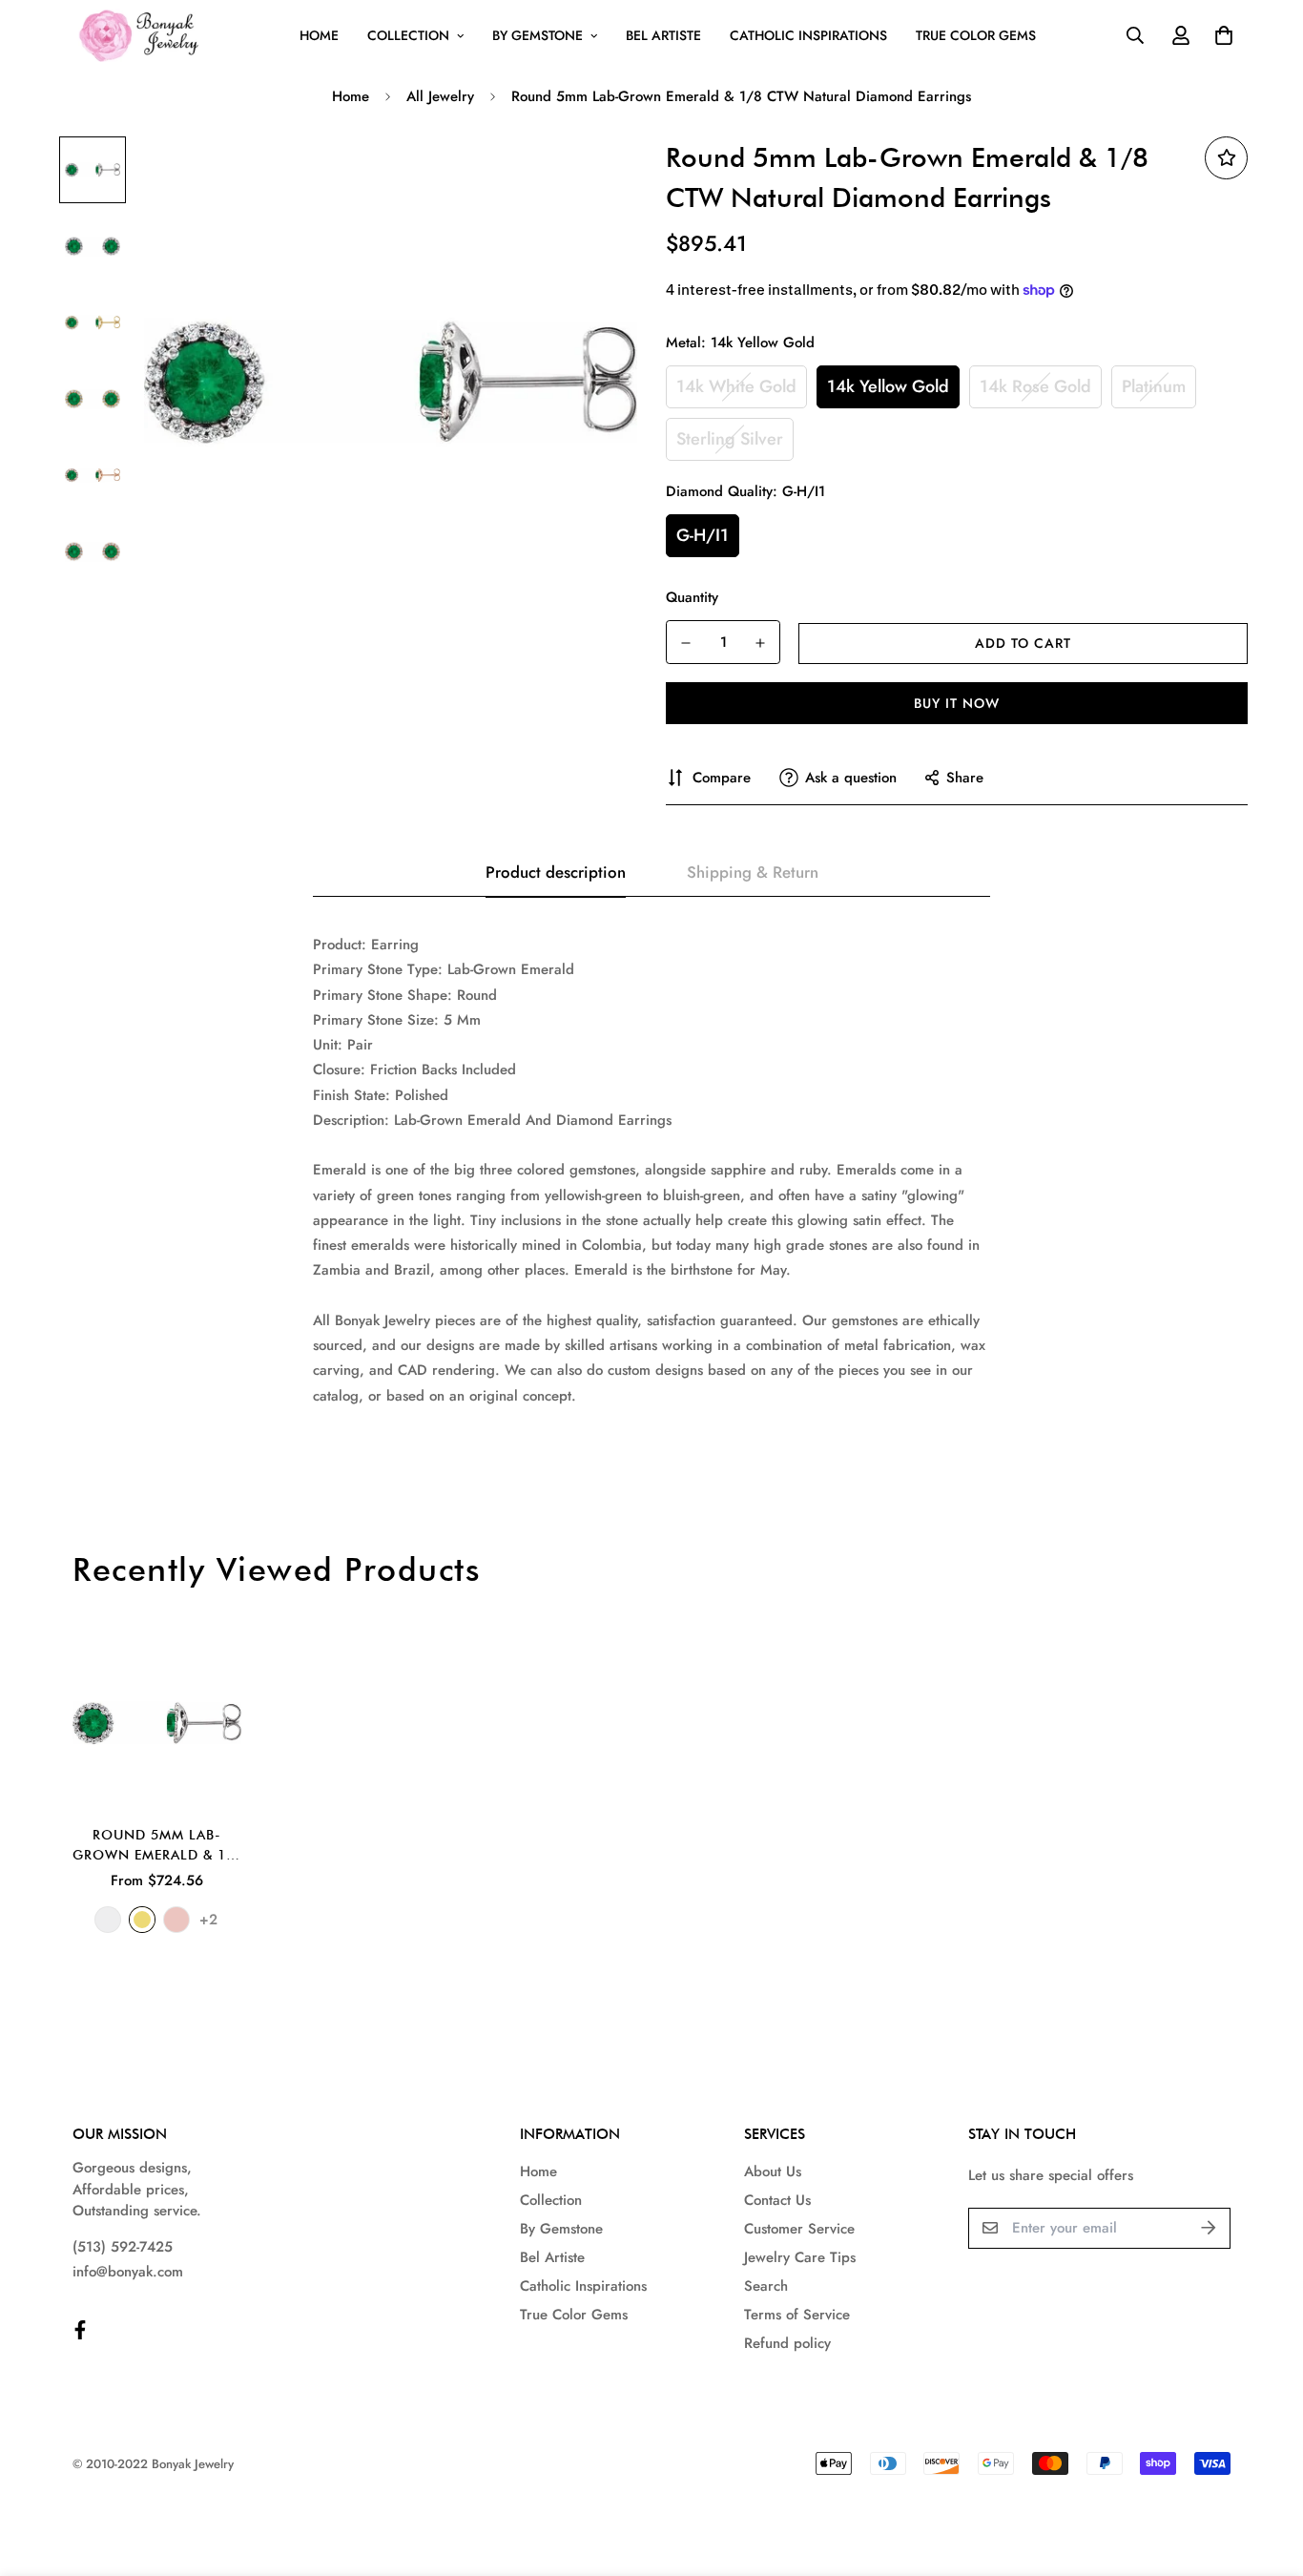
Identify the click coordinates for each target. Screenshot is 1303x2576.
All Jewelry (440, 96)
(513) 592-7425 (123, 2247)
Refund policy (787, 2343)
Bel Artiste (663, 35)
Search (766, 2286)
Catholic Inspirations (808, 35)
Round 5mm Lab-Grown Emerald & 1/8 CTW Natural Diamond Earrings (157, 1846)
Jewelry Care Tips (800, 2257)
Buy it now (957, 703)
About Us (773, 2171)
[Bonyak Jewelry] (142, 36)
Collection (408, 35)
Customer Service (799, 2229)
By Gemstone (538, 35)
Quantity (692, 597)
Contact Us (777, 2200)
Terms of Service (797, 2315)
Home (319, 35)
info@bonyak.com (128, 2272)
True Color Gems (976, 35)
